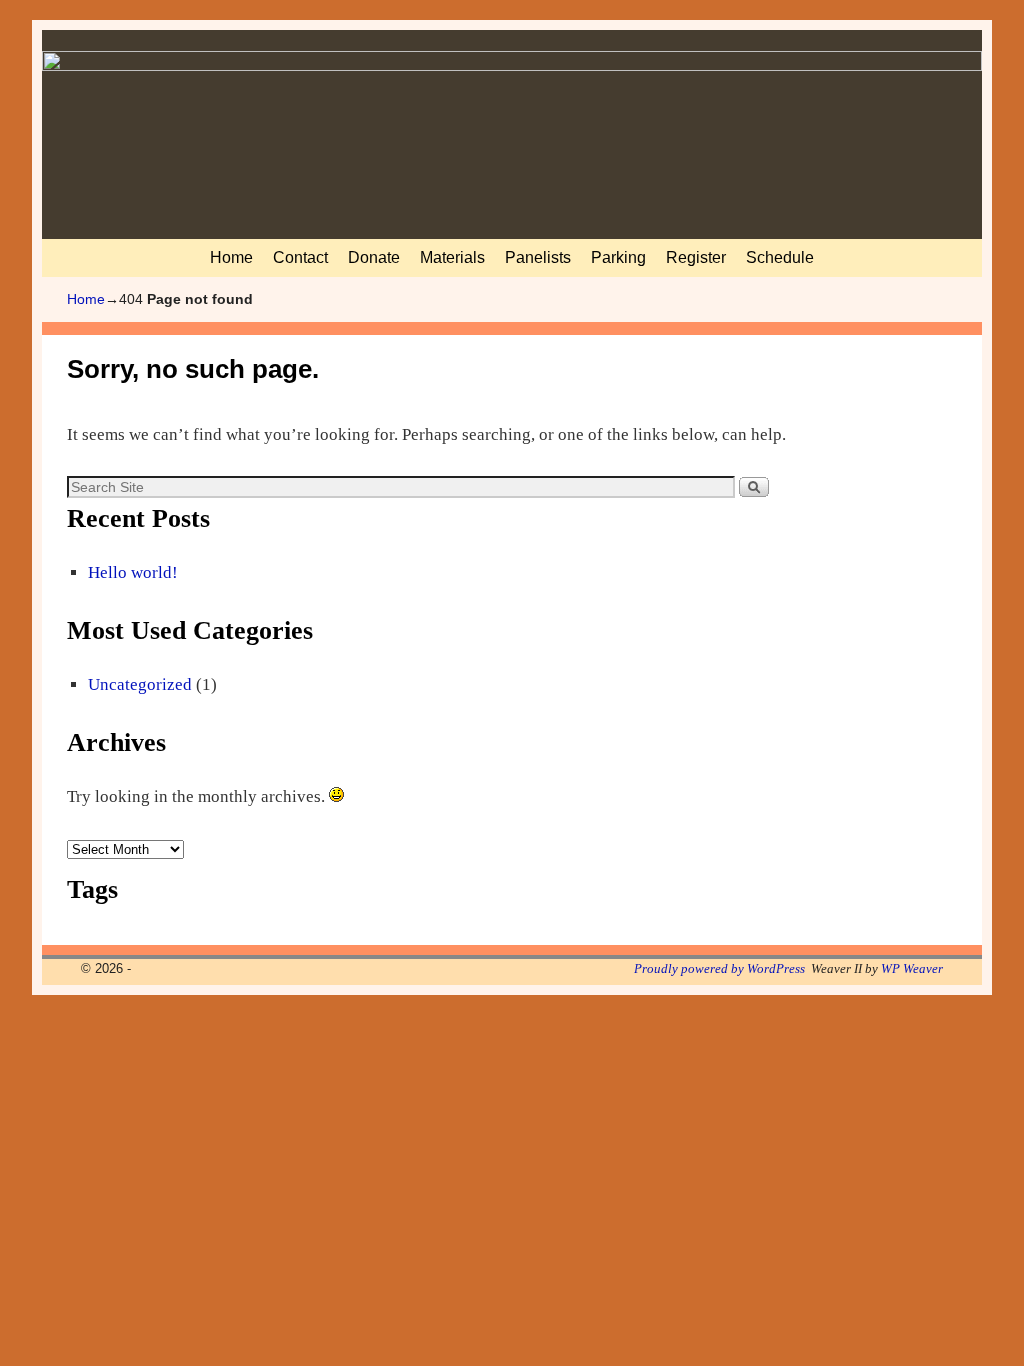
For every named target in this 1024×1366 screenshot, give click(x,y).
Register (696, 257)
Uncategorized (140, 684)
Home (231, 257)
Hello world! (133, 572)
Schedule (780, 257)
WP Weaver (912, 968)
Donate (374, 257)
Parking (618, 257)
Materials (452, 257)
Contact (300, 257)
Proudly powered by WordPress (719, 968)
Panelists (538, 257)
